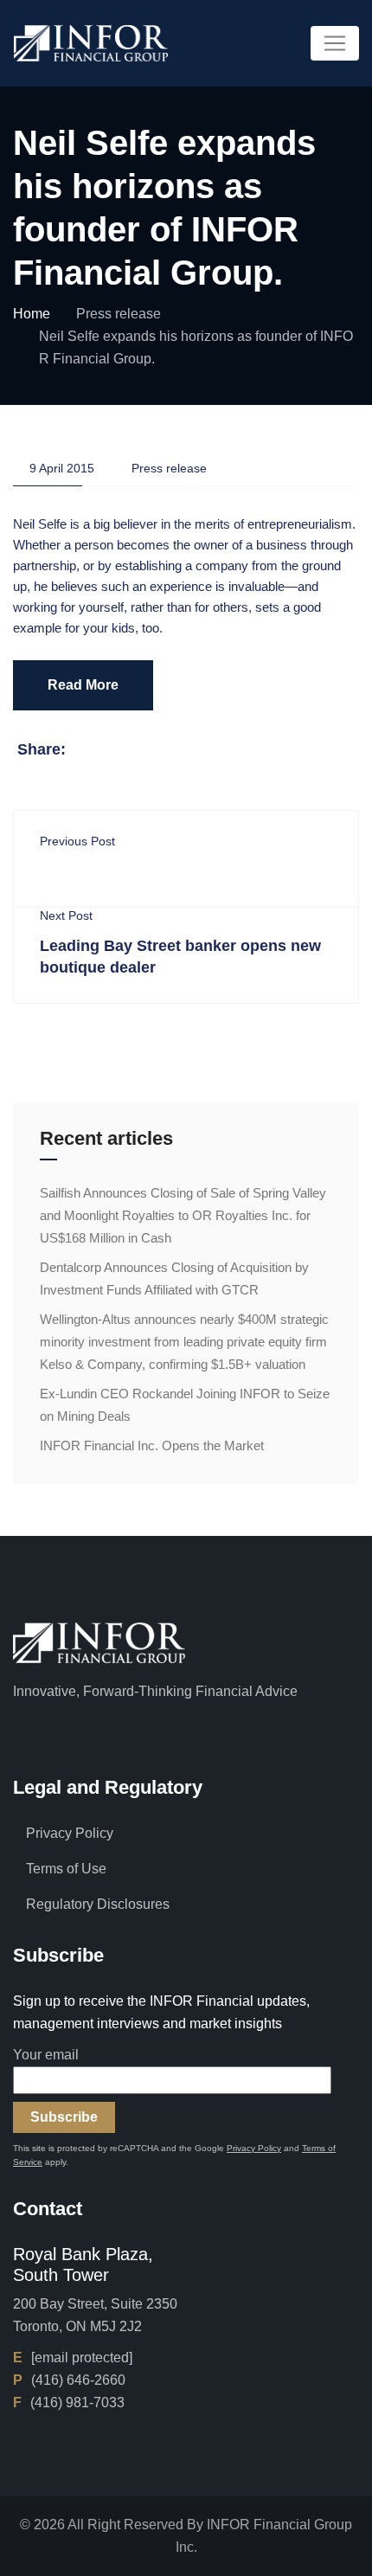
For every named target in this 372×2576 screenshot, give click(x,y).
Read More (83, 685)
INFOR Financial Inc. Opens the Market (152, 1445)
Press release (119, 314)
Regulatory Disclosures (98, 1904)
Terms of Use (66, 1869)
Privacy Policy (70, 1833)
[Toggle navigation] (335, 43)
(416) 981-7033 (77, 2403)
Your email (46, 2055)
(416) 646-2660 (78, 2380)
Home (32, 314)
